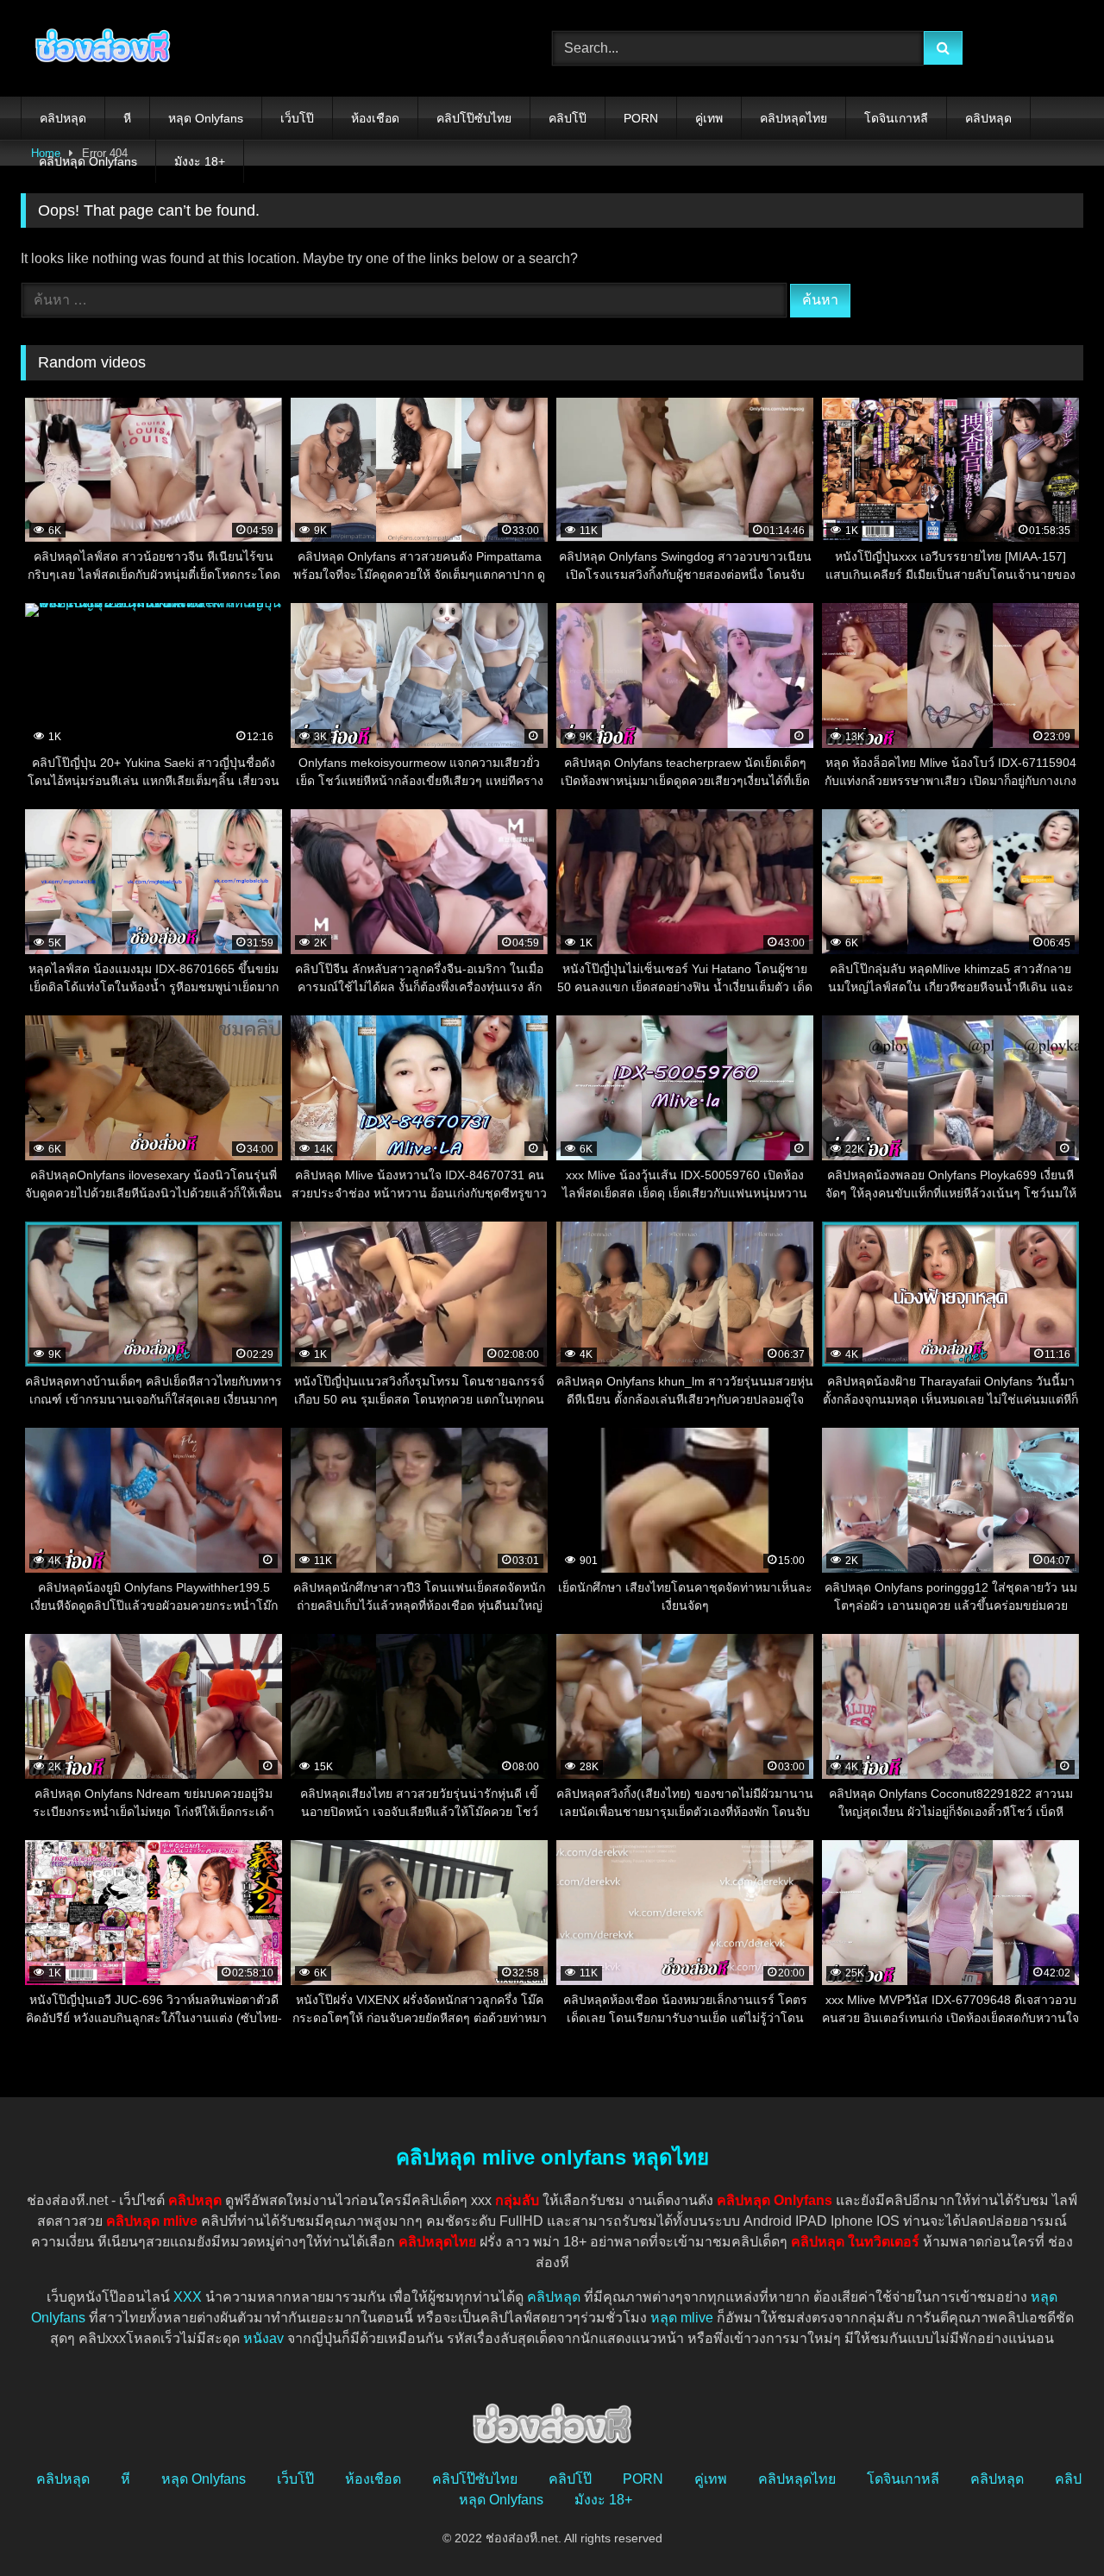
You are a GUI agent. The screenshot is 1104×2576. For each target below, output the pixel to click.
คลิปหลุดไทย (793, 118)
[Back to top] (1051, 2525)
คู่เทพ (709, 118)
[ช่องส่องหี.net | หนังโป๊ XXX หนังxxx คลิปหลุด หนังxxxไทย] (98, 48)
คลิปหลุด (63, 118)
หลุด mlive (682, 2318)
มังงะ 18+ (200, 161)
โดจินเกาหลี (896, 118)
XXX (188, 2297)
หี (127, 118)
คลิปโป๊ (568, 118)
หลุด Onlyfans (206, 118)
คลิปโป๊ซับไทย (474, 118)
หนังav (263, 2338)
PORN (641, 118)
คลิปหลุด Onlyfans (88, 161)
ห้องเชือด (375, 118)
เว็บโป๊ (297, 118)
